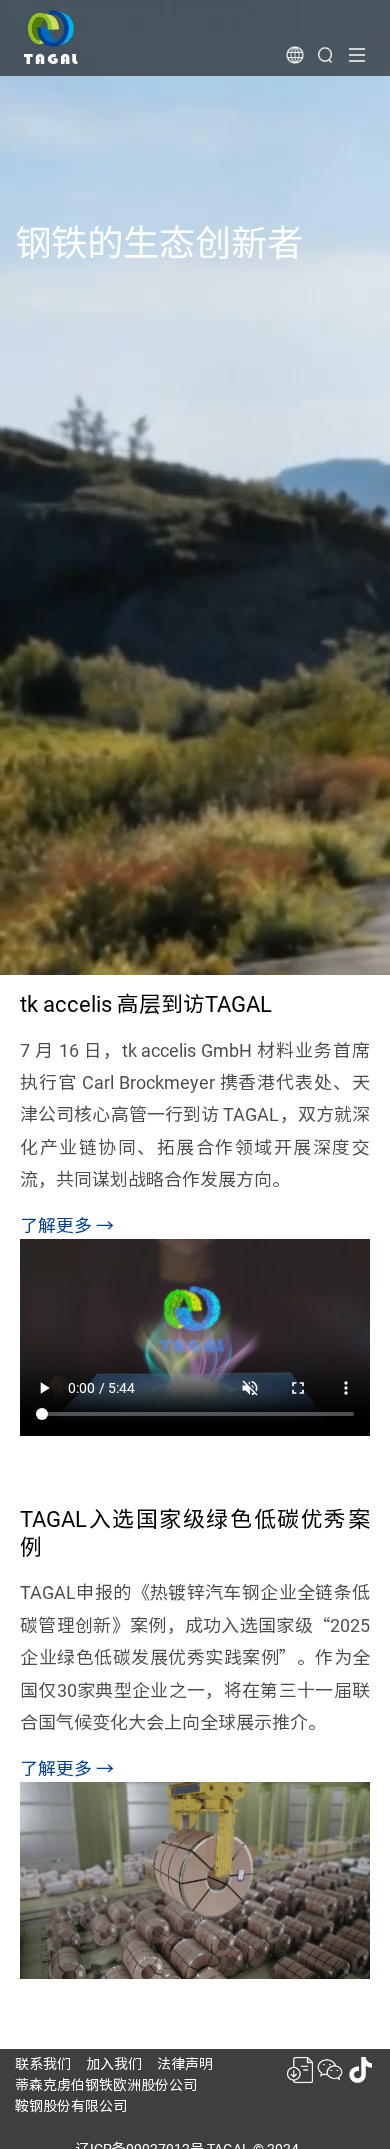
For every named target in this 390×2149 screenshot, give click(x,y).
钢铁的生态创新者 (159, 243)
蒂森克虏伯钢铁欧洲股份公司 (106, 2085)
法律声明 (185, 2064)
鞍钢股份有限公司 (71, 2106)
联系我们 (43, 2064)
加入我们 (114, 2064)
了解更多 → (67, 1225)
